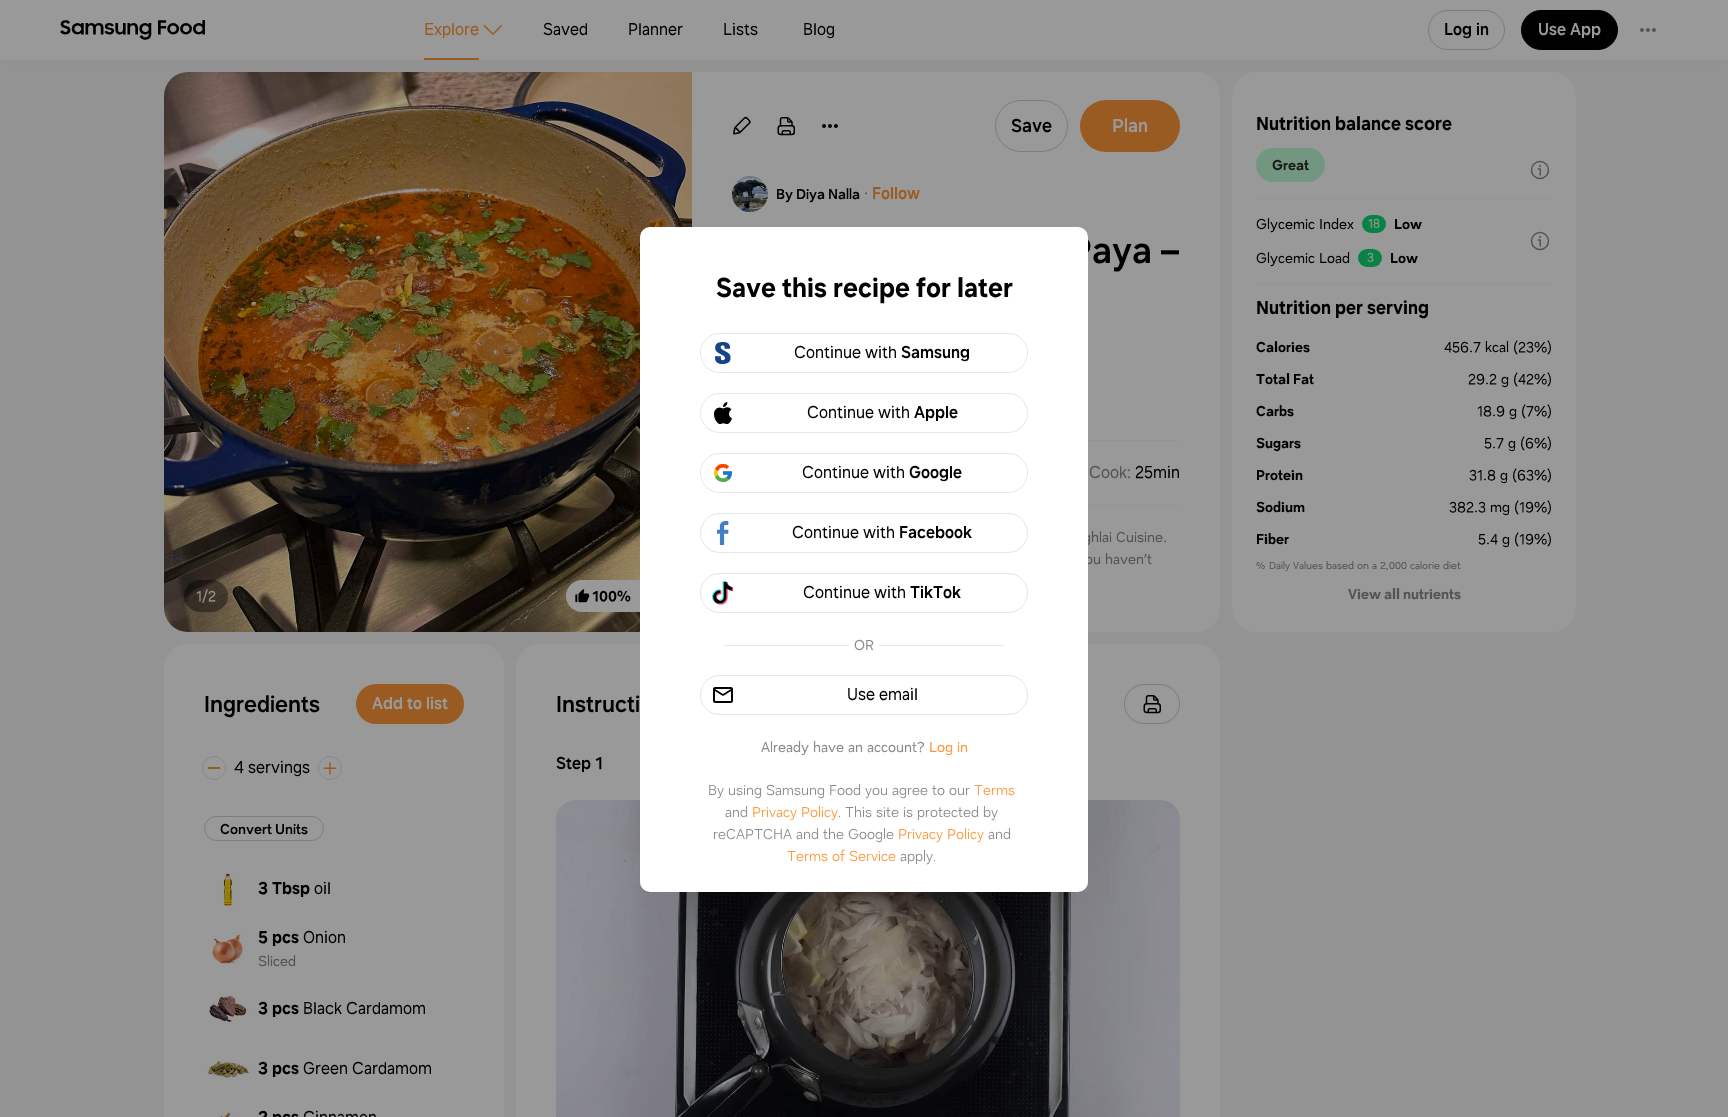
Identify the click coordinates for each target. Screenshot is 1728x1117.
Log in (948, 747)
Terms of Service (841, 856)
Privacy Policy (795, 812)
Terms (994, 790)
